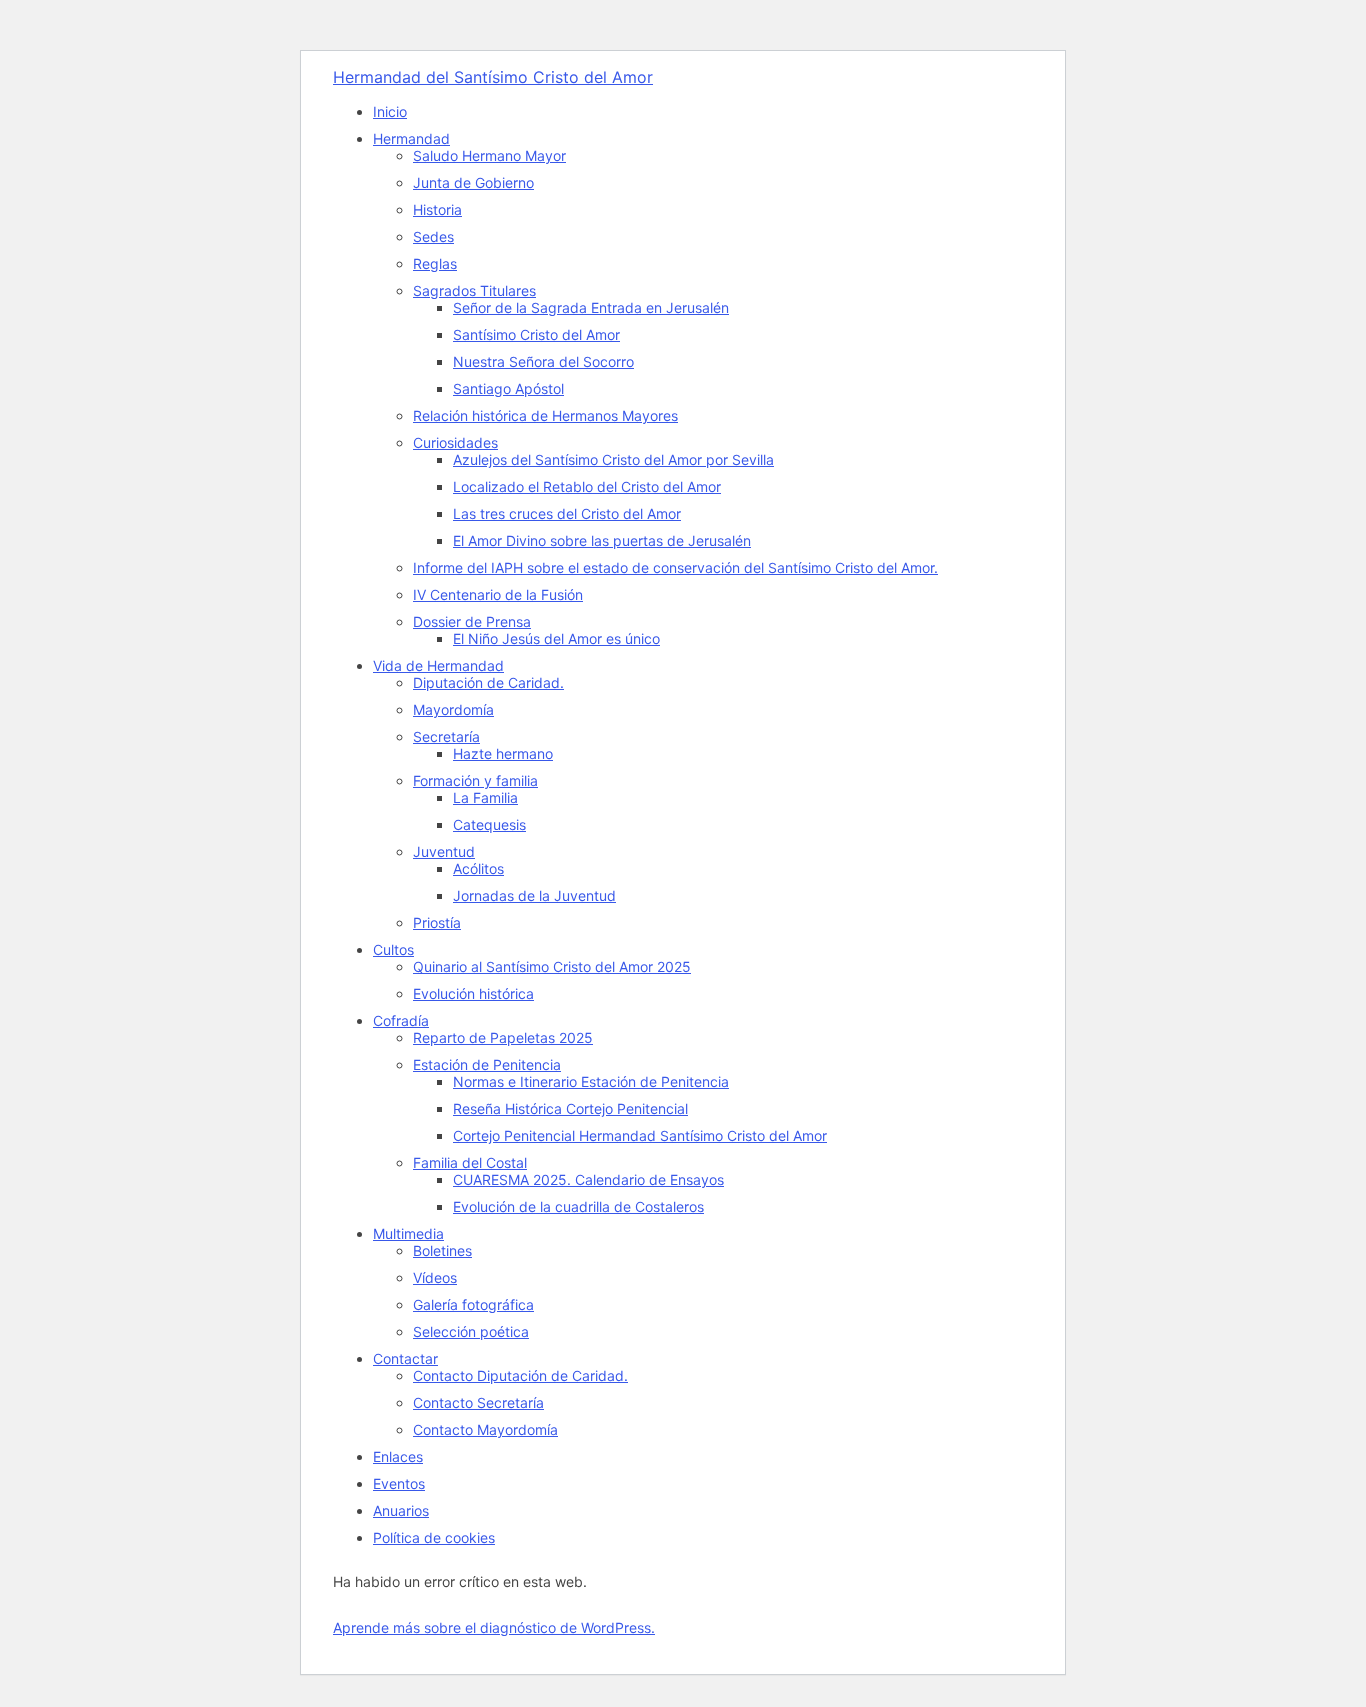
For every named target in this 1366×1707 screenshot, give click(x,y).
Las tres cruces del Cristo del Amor (567, 513)
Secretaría (446, 736)
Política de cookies (434, 1537)
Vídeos (435, 1277)
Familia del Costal (470, 1162)
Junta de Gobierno (473, 182)
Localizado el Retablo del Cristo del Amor (587, 486)
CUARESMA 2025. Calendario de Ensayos (588, 1179)
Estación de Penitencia (487, 1064)
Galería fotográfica (473, 1304)
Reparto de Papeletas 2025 (503, 1037)
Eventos (399, 1483)
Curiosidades (455, 442)
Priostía (437, 922)
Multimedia (408, 1233)
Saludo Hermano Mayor (489, 155)
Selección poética (471, 1331)
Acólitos (478, 868)
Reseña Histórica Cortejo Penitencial (570, 1108)
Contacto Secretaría (478, 1402)
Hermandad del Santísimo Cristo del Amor (493, 77)
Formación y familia (475, 780)
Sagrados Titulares (474, 290)
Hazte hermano (503, 753)
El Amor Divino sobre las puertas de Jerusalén (602, 540)
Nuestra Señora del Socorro (543, 361)
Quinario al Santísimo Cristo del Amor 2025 (552, 966)
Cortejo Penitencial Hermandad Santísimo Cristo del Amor (640, 1135)
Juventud (444, 851)
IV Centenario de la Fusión (498, 594)
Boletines (442, 1250)
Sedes (433, 236)
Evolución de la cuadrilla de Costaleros (578, 1206)
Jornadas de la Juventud (534, 895)
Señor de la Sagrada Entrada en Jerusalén (591, 307)
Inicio (390, 111)
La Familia (485, 797)
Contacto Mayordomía (485, 1429)
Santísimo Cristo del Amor (536, 334)
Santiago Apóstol (508, 388)
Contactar (405, 1358)
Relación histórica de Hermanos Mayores (545, 415)
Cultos (393, 949)
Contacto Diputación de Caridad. (520, 1375)
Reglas (435, 263)
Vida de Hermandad (438, 665)
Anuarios (401, 1510)
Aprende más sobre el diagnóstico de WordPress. (494, 1627)
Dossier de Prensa (472, 621)
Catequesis (489, 824)
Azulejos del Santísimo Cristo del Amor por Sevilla (613, 459)
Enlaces (398, 1456)
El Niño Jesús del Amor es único (556, 638)
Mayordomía (453, 709)
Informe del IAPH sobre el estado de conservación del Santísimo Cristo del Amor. (675, 567)
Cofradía (401, 1020)
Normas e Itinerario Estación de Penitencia (591, 1081)
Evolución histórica (473, 993)
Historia (437, 209)
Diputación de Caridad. (488, 682)
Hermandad (411, 138)
